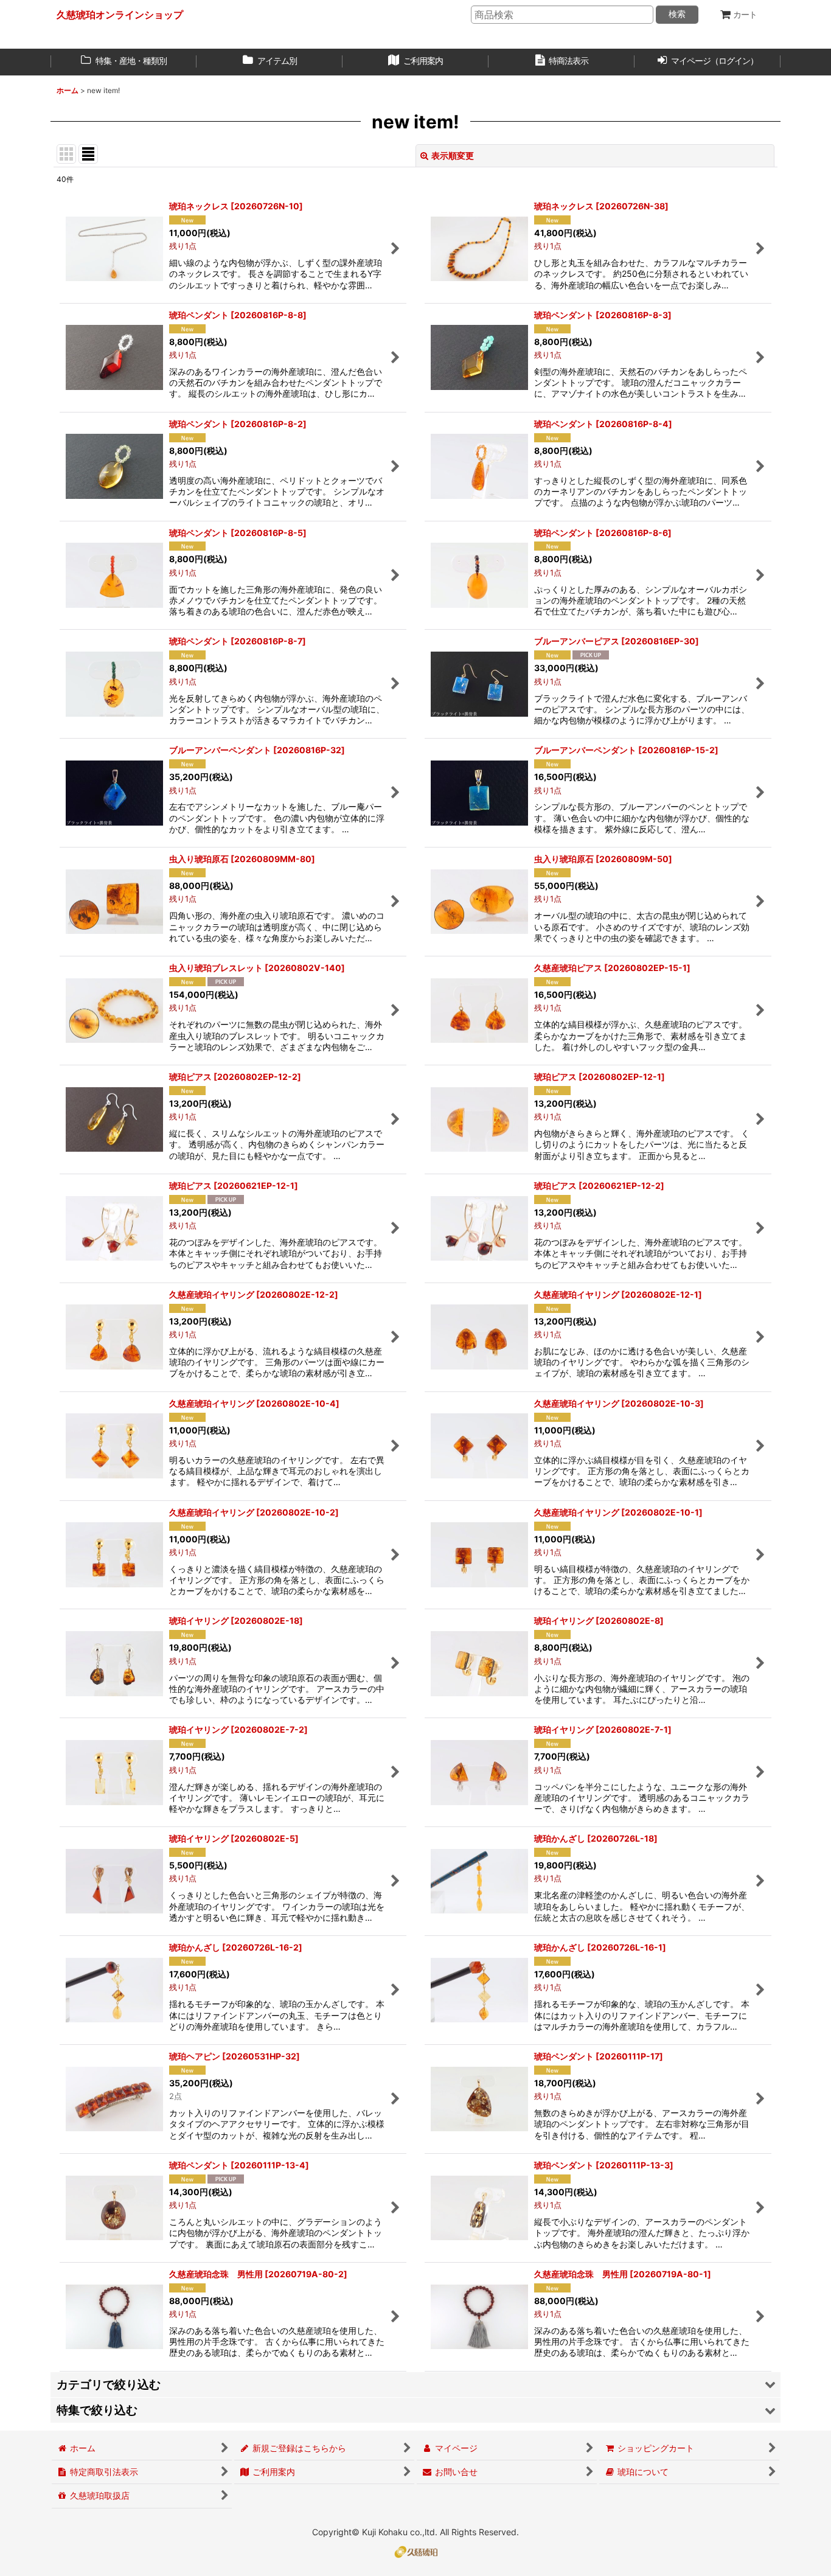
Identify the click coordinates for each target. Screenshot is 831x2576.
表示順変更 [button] (453, 155)
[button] (415, 2385)
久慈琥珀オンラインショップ (120, 15)
